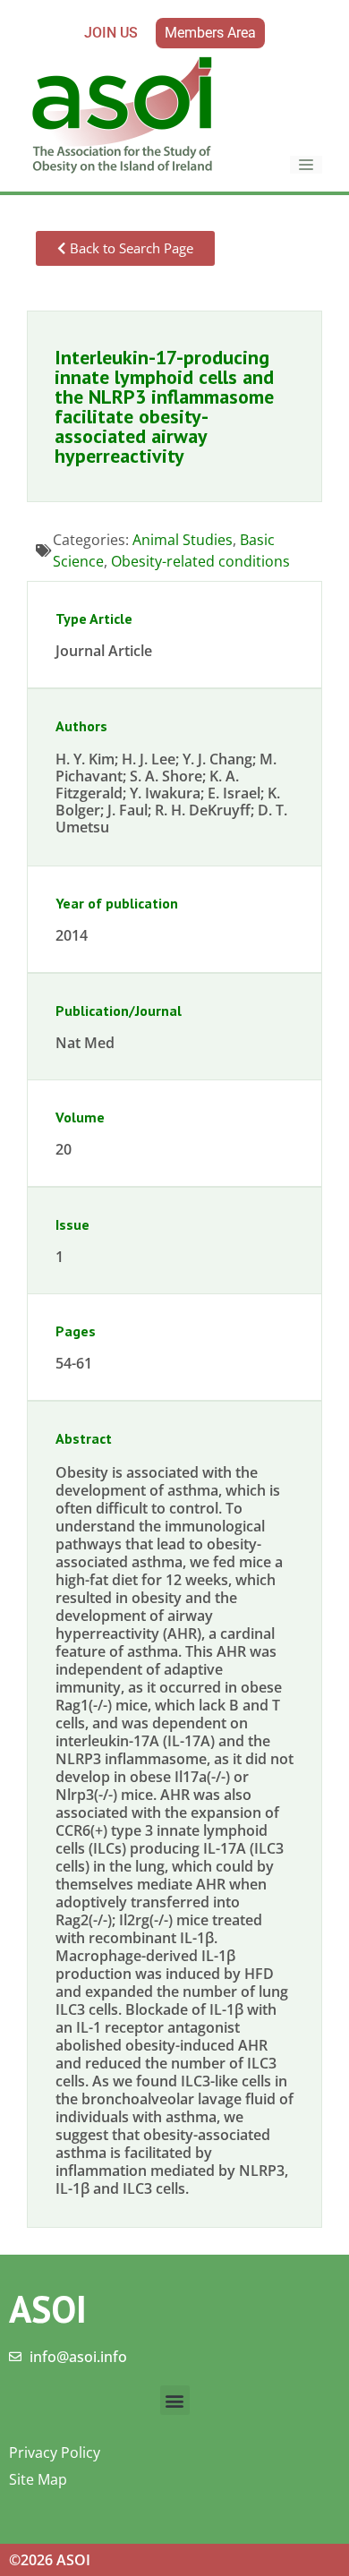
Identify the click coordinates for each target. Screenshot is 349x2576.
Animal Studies (183, 540)
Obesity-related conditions (200, 561)
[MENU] (306, 165)
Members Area (210, 33)
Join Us (111, 33)
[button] (175, 2400)
